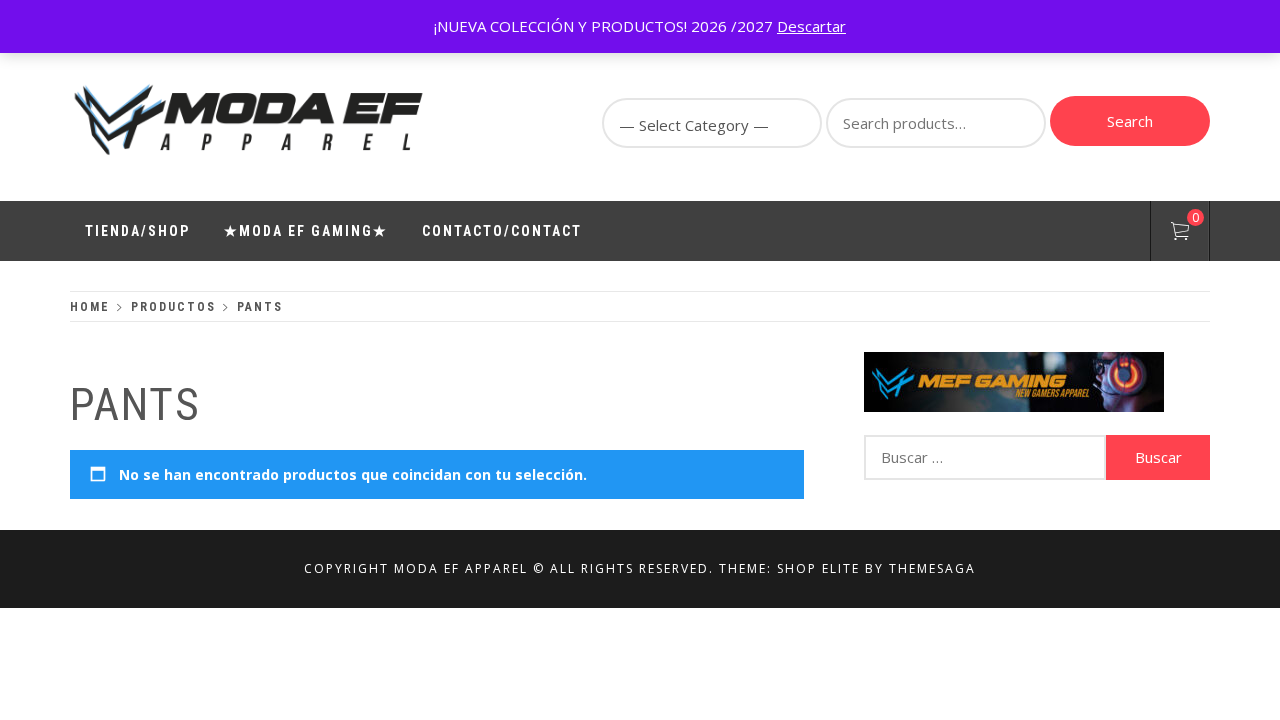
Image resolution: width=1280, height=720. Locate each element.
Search (1130, 121)
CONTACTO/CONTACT (502, 231)
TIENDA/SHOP (137, 231)
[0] (1180, 234)
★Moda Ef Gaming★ (306, 231)
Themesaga (932, 568)
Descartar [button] (811, 26)
